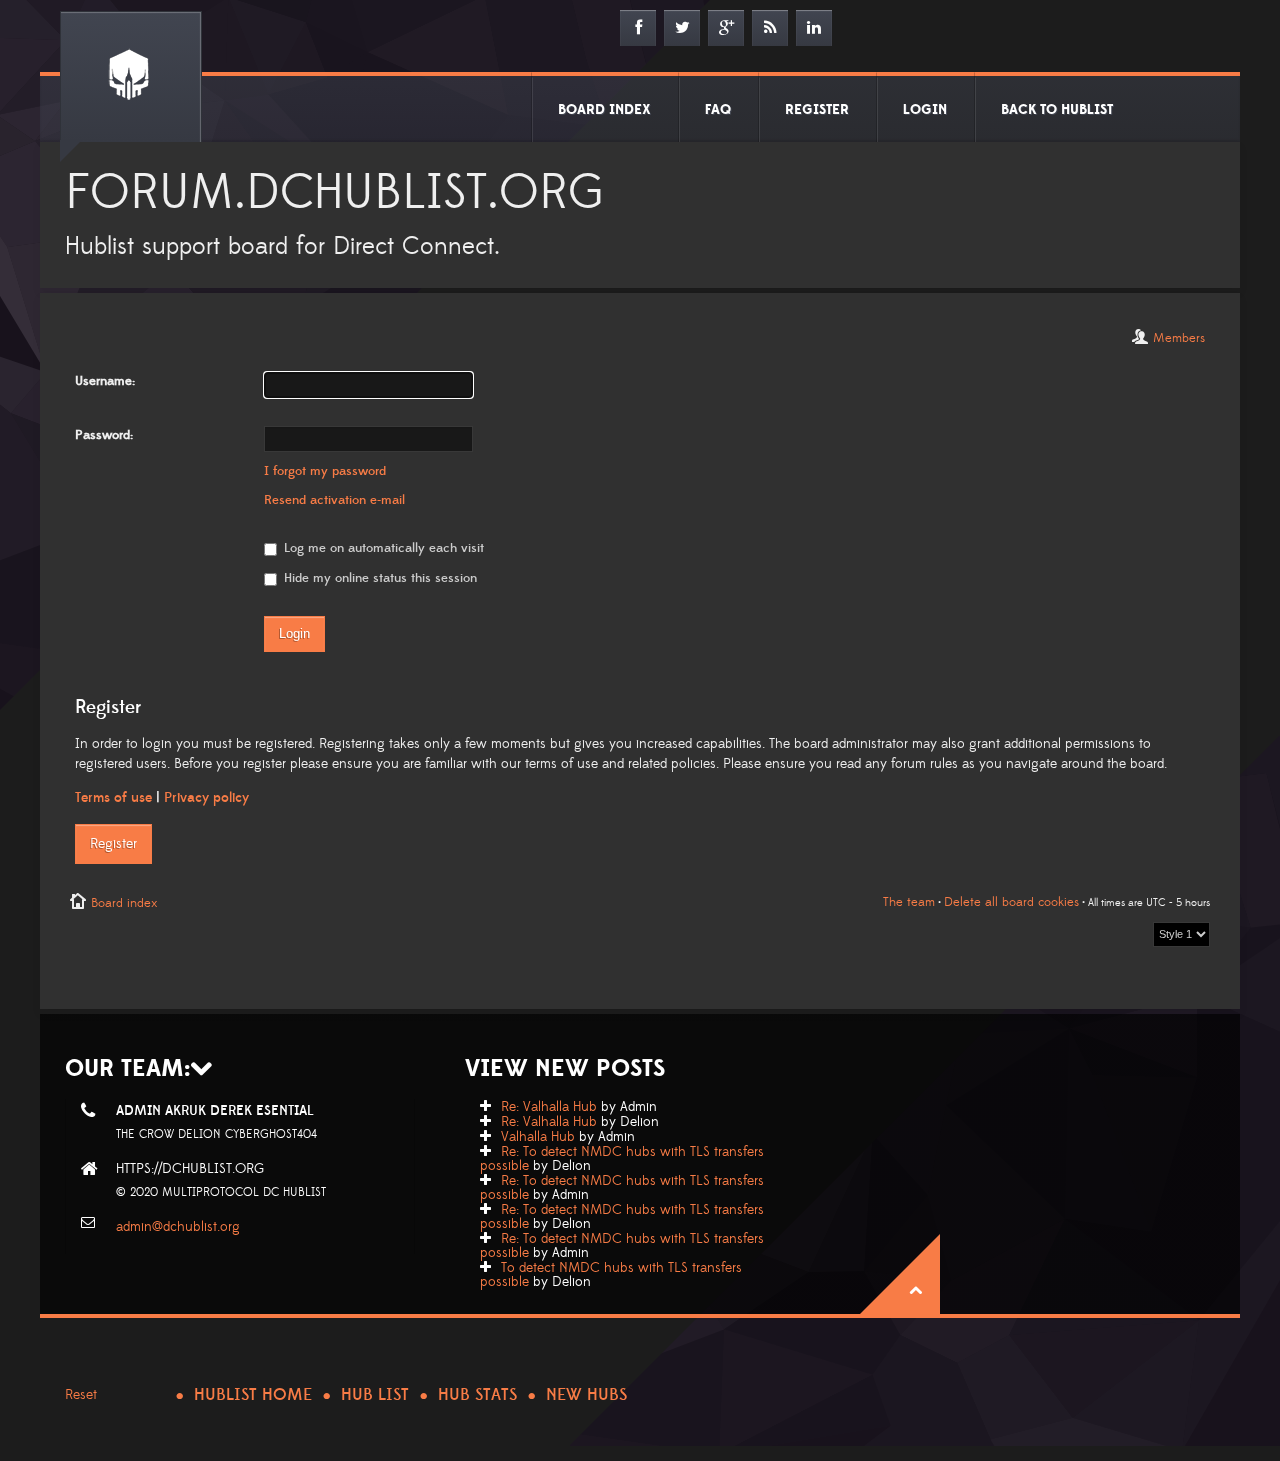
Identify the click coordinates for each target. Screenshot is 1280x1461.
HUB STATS (477, 1395)
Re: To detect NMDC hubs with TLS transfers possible (622, 1159)
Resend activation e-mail (334, 500)
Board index (124, 903)
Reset (81, 1395)
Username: (105, 381)
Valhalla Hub (538, 1137)
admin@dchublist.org (178, 1227)
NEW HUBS (586, 1395)
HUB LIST (375, 1395)
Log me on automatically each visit (382, 548)
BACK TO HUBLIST (1057, 110)
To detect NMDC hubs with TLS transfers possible (611, 1275)
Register (113, 844)
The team (909, 902)
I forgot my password (325, 471)
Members (1179, 338)
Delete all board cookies (1011, 902)
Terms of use (113, 798)
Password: (104, 435)
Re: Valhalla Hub (549, 1107)
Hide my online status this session (378, 578)
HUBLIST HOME (253, 1395)
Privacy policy (206, 798)
